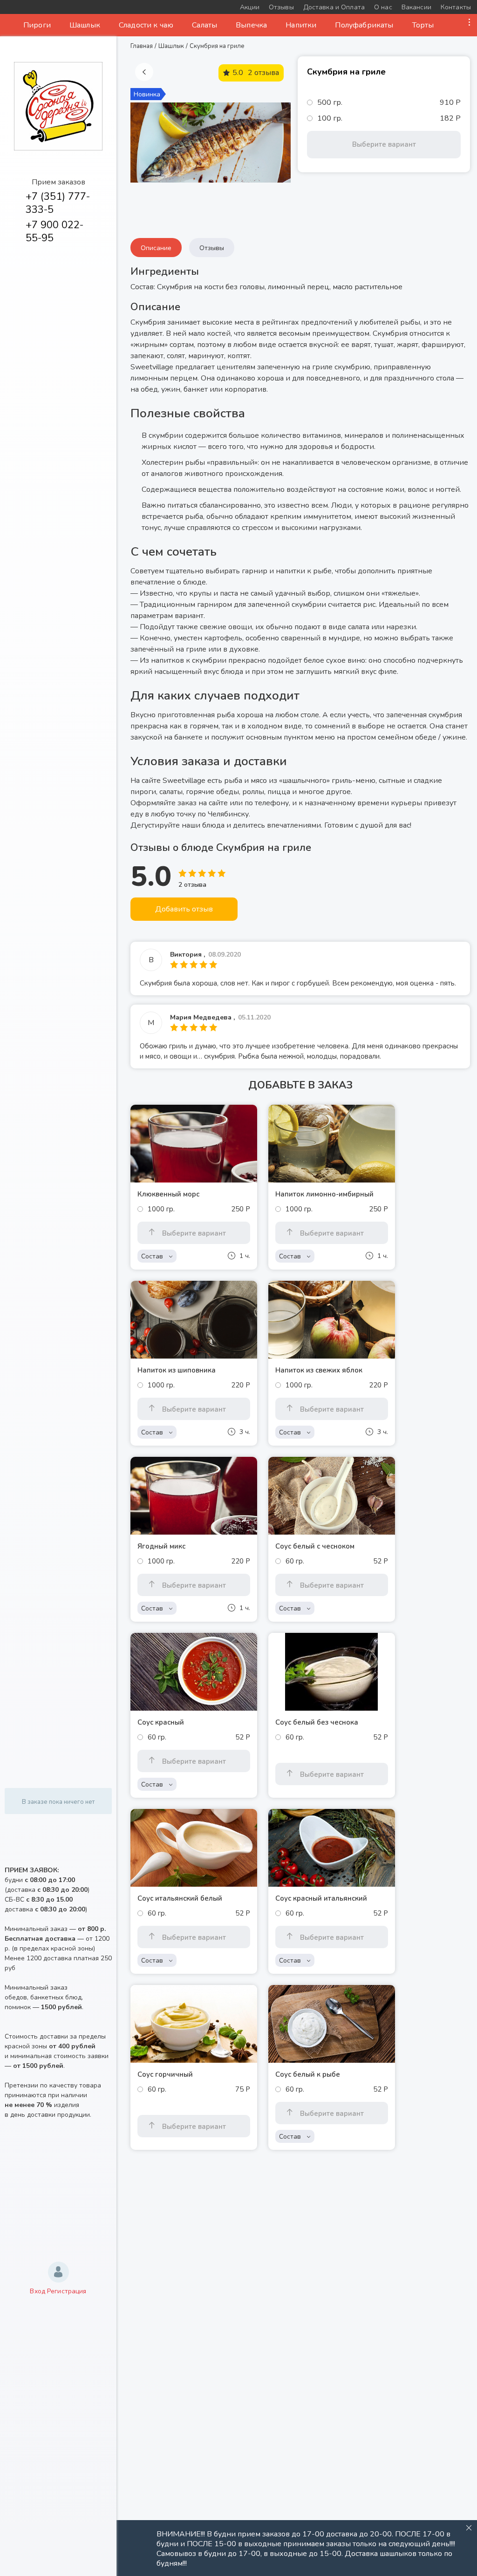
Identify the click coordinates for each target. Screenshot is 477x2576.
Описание (156, 248)
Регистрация (67, 2291)
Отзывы (212, 248)
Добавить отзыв (184, 909)
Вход (37, 2291)
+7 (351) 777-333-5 (58, 203)
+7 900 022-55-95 (55, 231)
